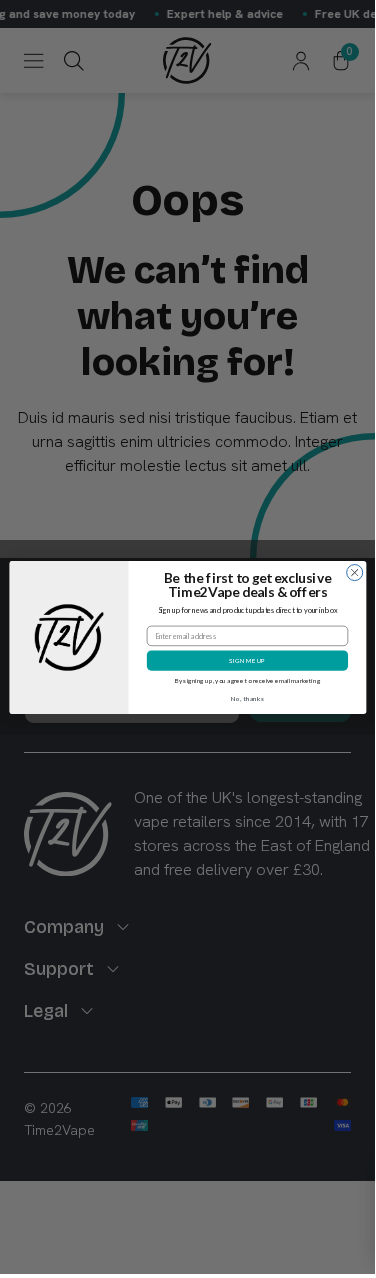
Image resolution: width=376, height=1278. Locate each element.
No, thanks (246, 698)
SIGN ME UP (247, 660)
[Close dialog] (354, 572)
